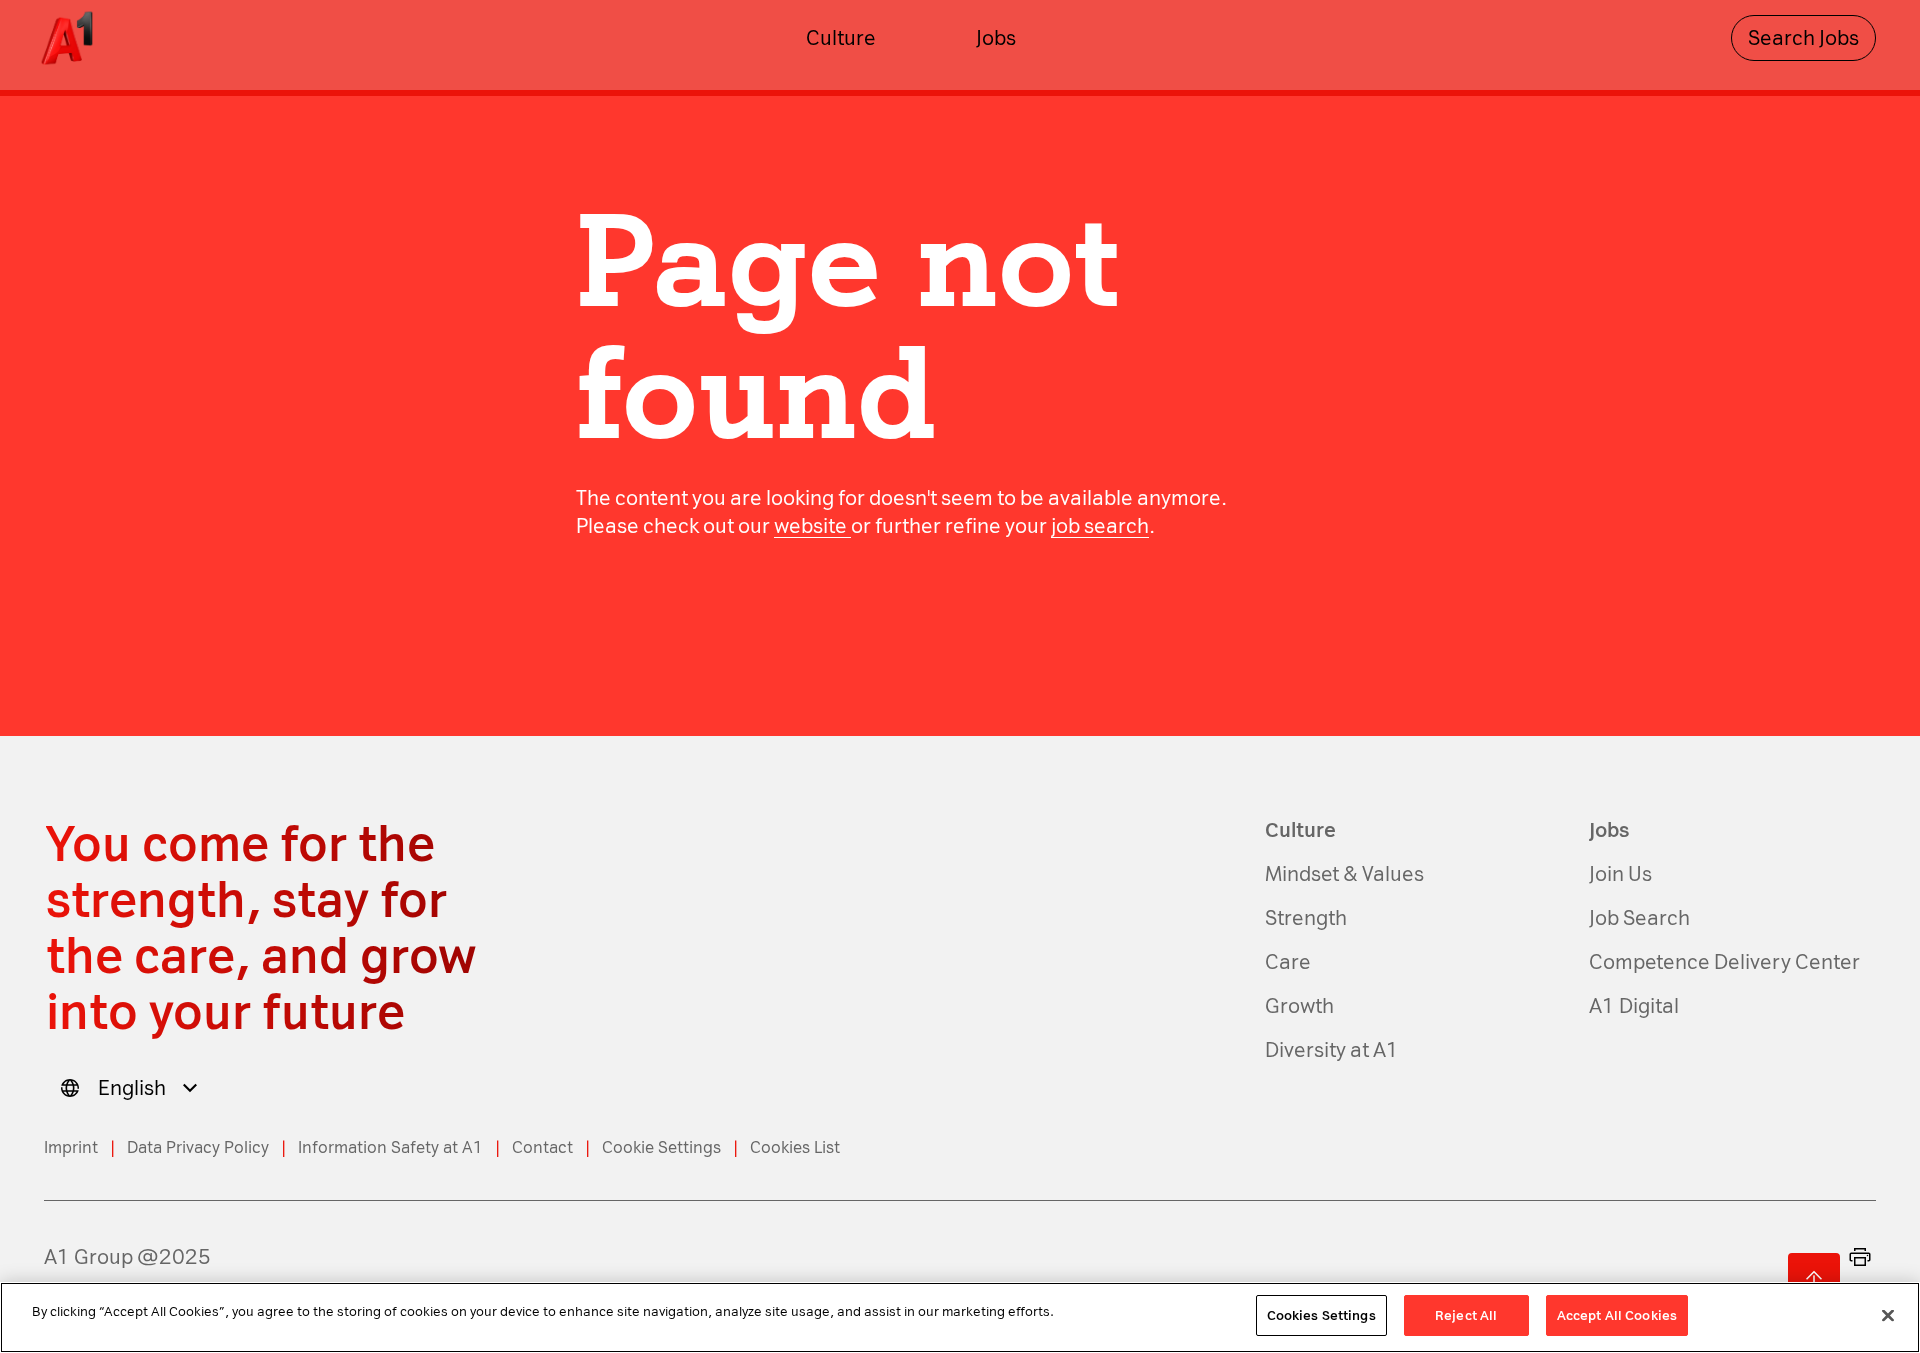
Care (1288, 962)
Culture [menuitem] (841, 38)
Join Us (1620, 874)
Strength (1306, 918)
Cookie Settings (661, 1147)
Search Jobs (1803, 38)
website (812, 526)
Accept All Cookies (1617, 1315)
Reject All (1466, 1315)
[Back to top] (1814, 1279)
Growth (1299, 1006)
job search (1100, 526)
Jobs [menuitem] (996, 38)
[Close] (1888, 1315)
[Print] (1860, 1257)
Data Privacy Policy (198, 1147)
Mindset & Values (1344, 874)
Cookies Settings (1321, 1315)
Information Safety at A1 (390, 1147)
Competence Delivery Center (1724, 962)
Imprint (71, 1147)
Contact (542, 1147)
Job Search (1639, 918)
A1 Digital (1634, 1006)
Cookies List (795, 1147)
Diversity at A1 (1332, 1050)
